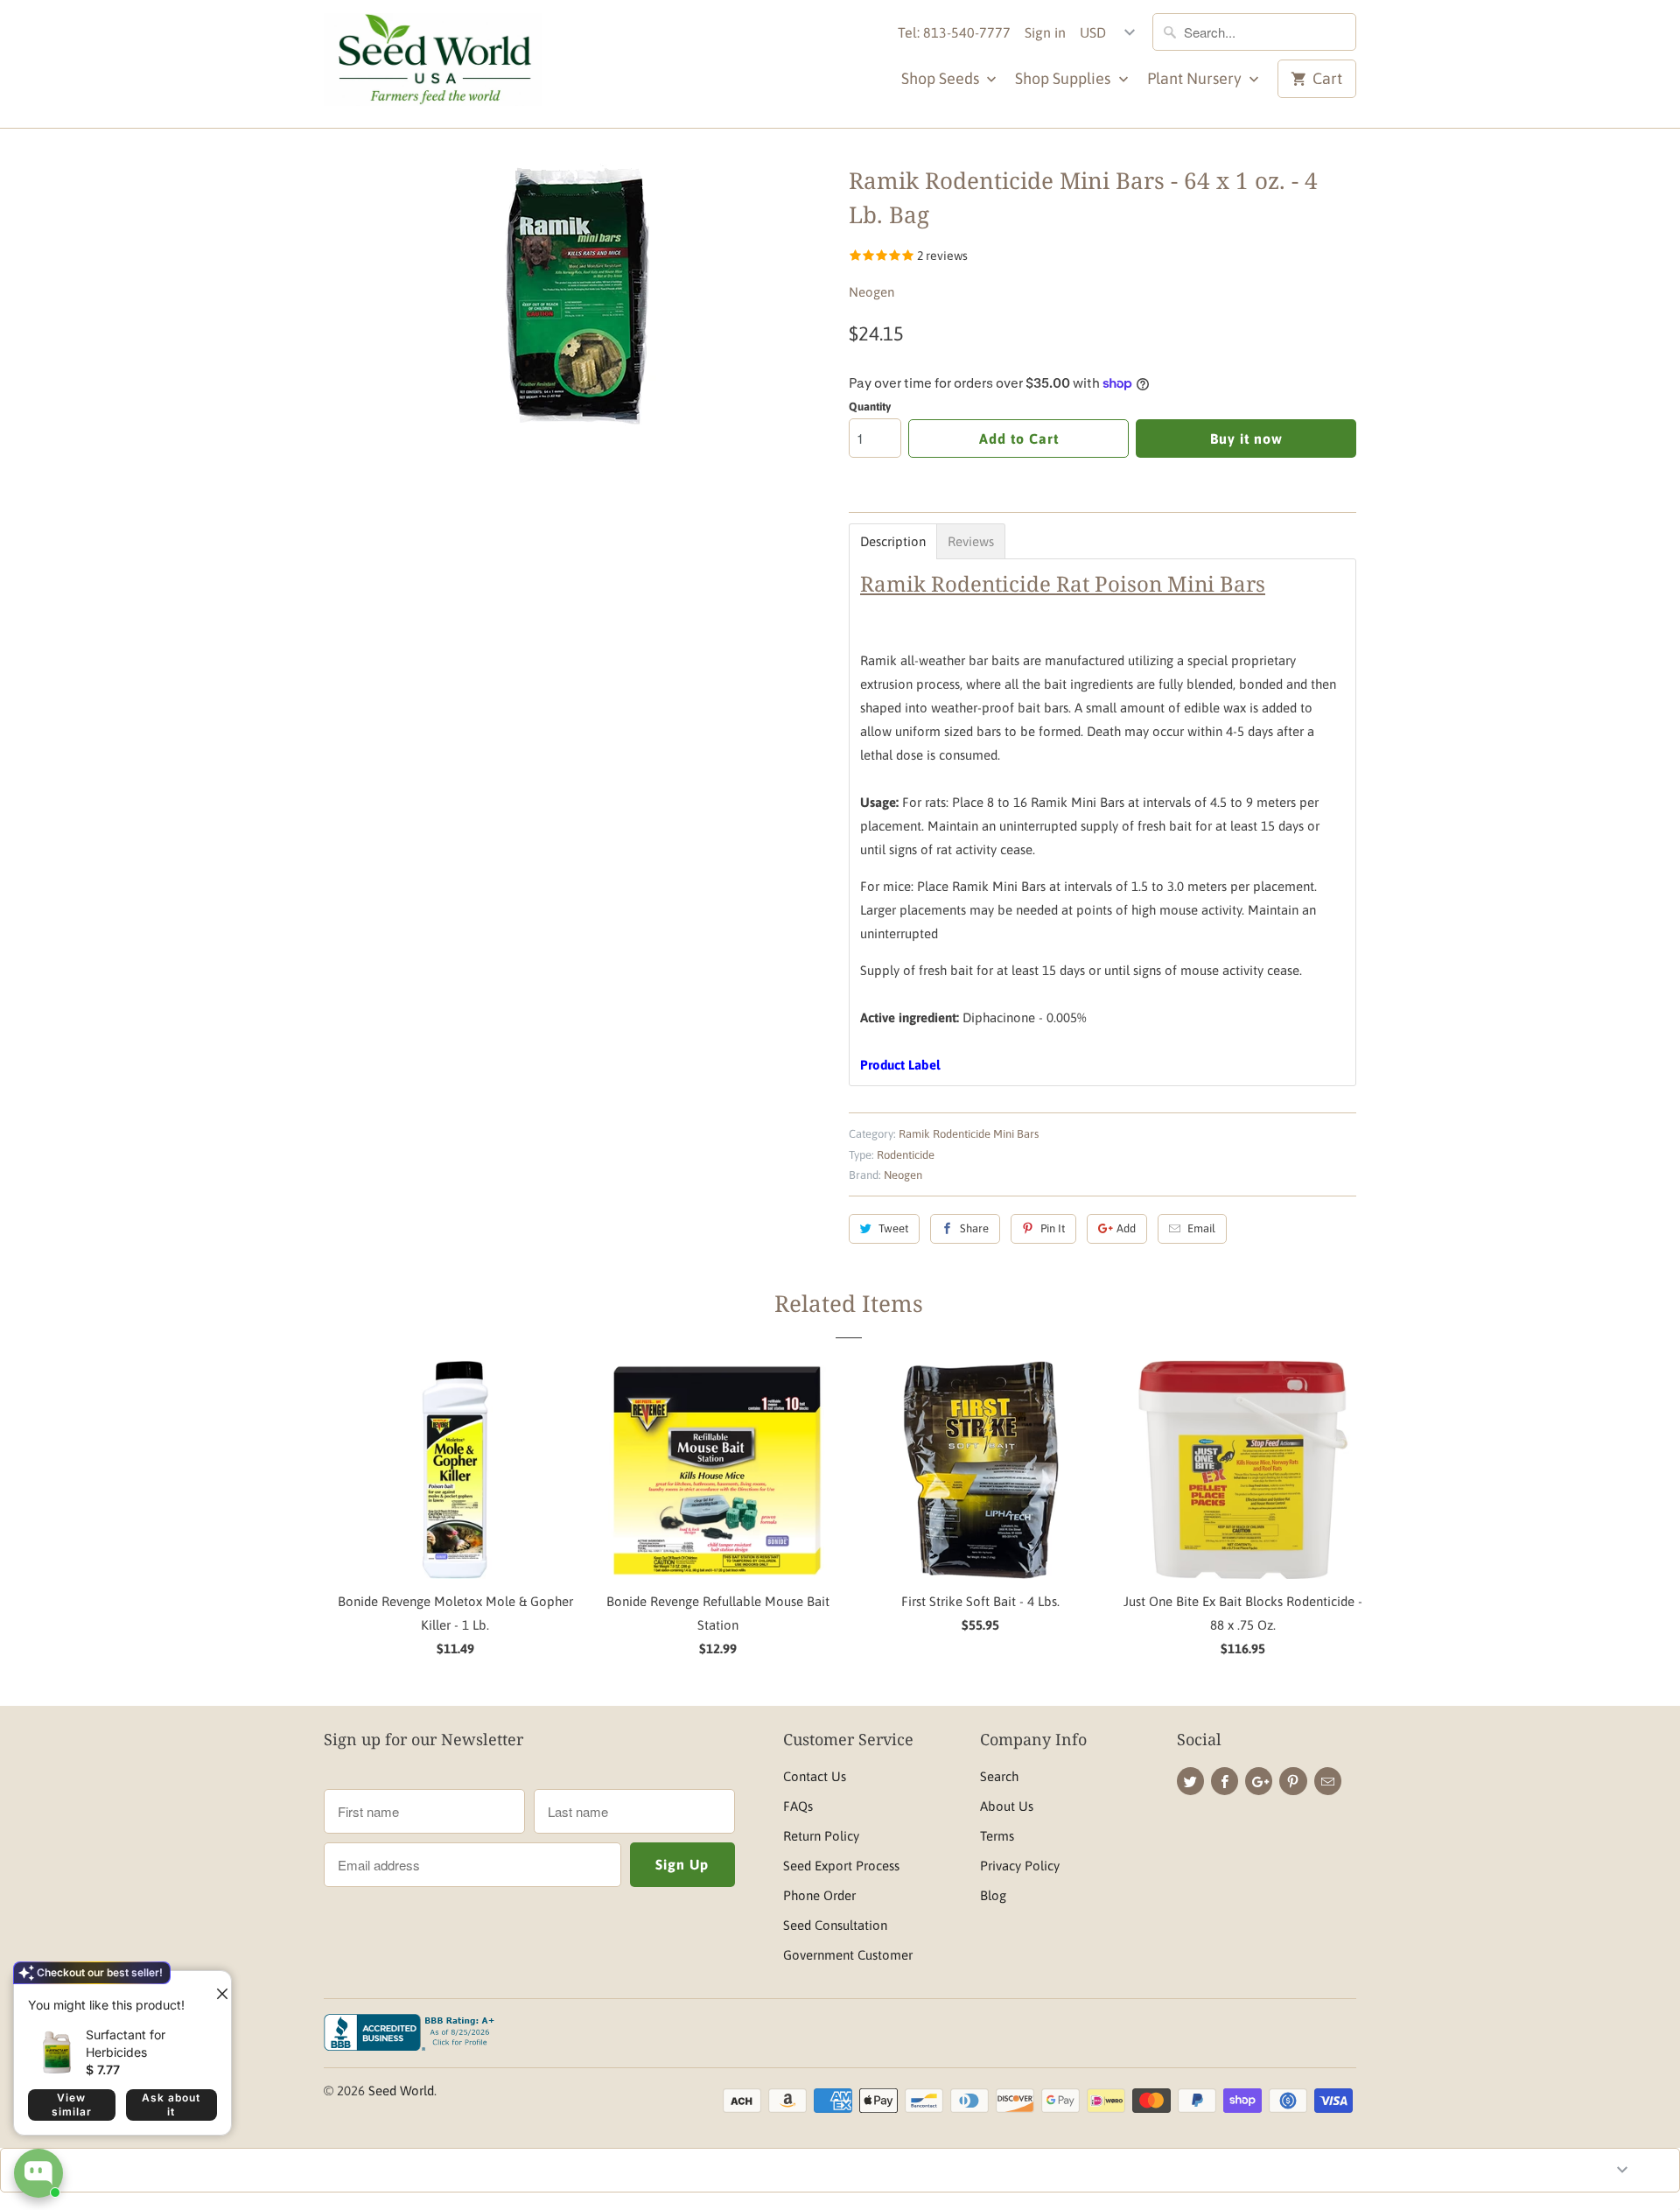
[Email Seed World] (1328, 1781)
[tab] (893, 541)
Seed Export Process (841, 1866)
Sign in (1045, 32)
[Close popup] (215, 1987)
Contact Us (815, 1776)
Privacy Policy (1020, 1866)
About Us (1007, 1806)
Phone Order (819, 1895)
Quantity (870, 407)
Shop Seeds (942, 78)
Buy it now (1246, 438)
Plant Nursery (1196, 78)
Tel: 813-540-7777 (954, 32)
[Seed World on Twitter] (1190, 1781)
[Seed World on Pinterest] (1293, 1781)
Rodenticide (906, 1155)
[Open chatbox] (38, 2173)
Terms (997, 1836)
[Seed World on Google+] (1259, 1781)
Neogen (871, 292)
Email (1201, 1228)
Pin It (1053, 1228)
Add (1126, 1228)
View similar (72, 2105)
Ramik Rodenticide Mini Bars (969, 1134)
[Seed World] (433, 64)
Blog (993, 1895)
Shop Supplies (1064, 78)
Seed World (401, 2091)
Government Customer (848, 1955)
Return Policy (821, 1836)
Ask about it (171, 2105)
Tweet (893, 1228)
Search (999, 1776)
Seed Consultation (835, 1925)
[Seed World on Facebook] (1225, 1781)
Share (974, 1228)
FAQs (798, 1806)
